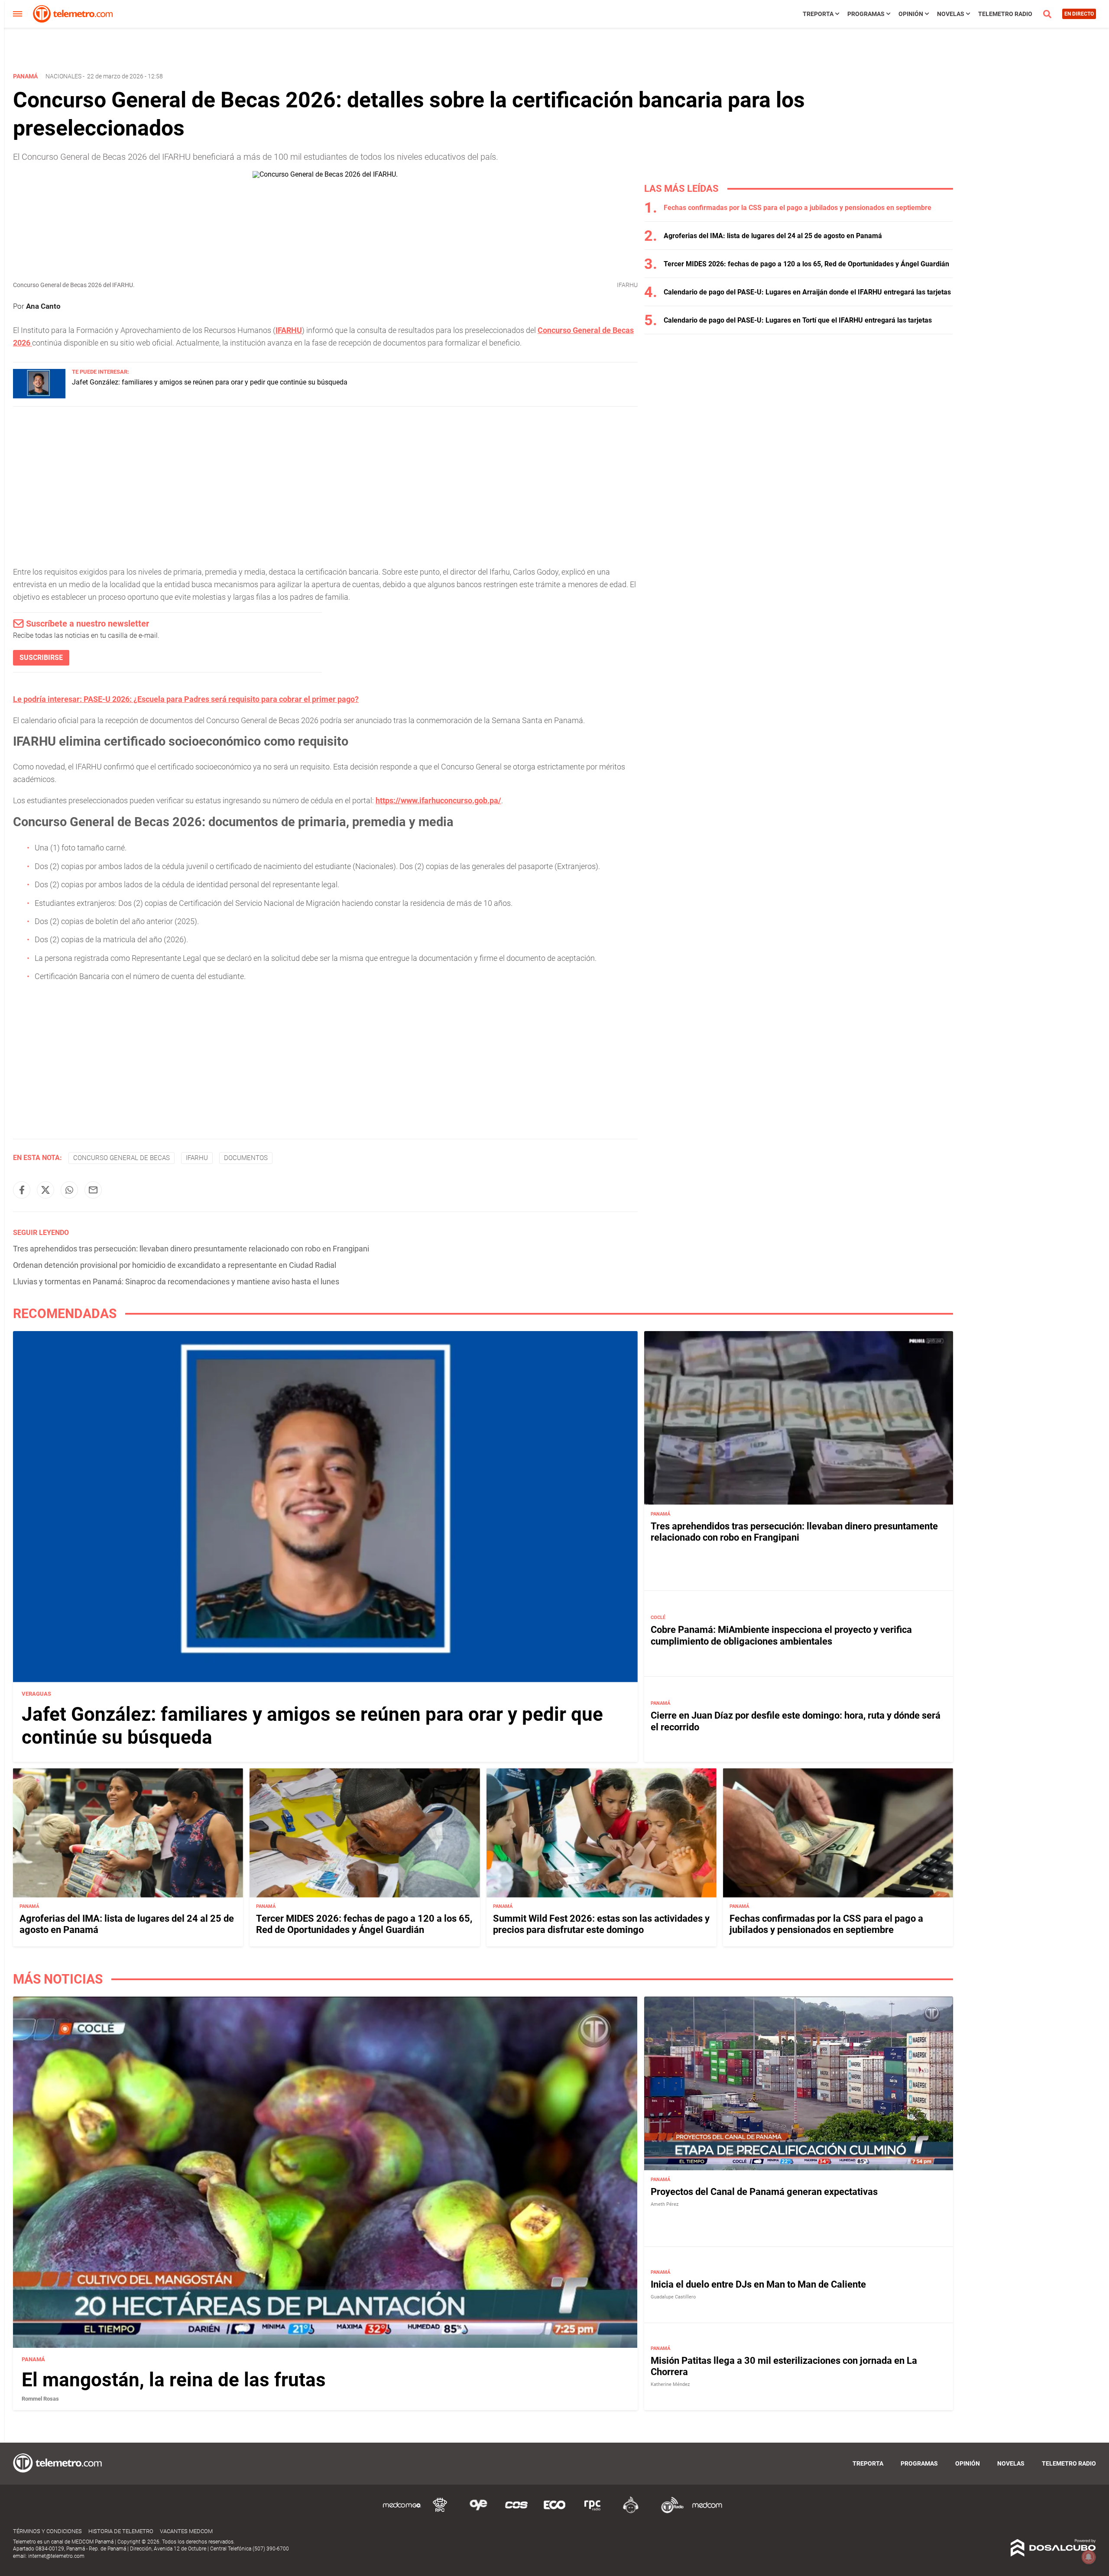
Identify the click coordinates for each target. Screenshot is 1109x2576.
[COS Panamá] (516, 2512)
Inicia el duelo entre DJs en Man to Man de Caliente (758, 2284)
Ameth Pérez (665, 2204)
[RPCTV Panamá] (440, 2512)
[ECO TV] (554, 2512)
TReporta (818, 14)
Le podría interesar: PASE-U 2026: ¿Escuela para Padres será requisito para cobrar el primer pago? (186, 699)
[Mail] (93, 1190)
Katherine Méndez (670, 2384)
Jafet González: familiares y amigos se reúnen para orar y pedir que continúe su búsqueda (210, 382)
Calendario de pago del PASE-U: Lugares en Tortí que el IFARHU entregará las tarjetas (798, 320)
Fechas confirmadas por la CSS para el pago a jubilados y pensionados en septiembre (798, 208)
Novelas (951, 14)
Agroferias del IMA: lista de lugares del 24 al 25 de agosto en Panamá (773, 236)
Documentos (246, 1158)
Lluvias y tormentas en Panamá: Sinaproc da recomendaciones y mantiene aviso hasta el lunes (176, 1282)
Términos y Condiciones (47, 2531)
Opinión (911, 14)
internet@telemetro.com (56, 2556)
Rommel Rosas (40, 2399)
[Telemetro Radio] (669, 2512)
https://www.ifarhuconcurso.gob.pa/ (438, 800)
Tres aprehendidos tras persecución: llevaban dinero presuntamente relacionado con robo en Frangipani (191, 1249)
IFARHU (289, 330)
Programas (866, 14)
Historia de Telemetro (121, 2531)
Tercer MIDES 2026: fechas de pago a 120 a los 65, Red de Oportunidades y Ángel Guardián (806, 264)
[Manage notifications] (1089, 2557)
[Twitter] (45, 1190)
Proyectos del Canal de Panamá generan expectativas (764, 2191)
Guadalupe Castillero (673, 2297)
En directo (1079, 14)
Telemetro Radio (1005, 14)
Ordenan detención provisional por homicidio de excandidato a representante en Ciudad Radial (175, 1265)
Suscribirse (41, 658)
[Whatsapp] (69, 1190)
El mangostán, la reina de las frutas (174, 2380)
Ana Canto (43, 306)
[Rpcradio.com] (593, 2512)
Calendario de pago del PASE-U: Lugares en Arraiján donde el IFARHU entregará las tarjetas (807, 292)
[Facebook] (22, 1190)
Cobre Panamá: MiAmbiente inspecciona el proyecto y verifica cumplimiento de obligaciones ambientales (781, 1635)
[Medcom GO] (402, 2512)
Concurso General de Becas (122, 1158)
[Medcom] (707, 2512)
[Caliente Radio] (631, 2512)
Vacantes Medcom (186, 2531)
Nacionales (63, 76)
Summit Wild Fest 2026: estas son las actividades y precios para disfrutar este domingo (601, 1924)
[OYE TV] (478, 2512)
